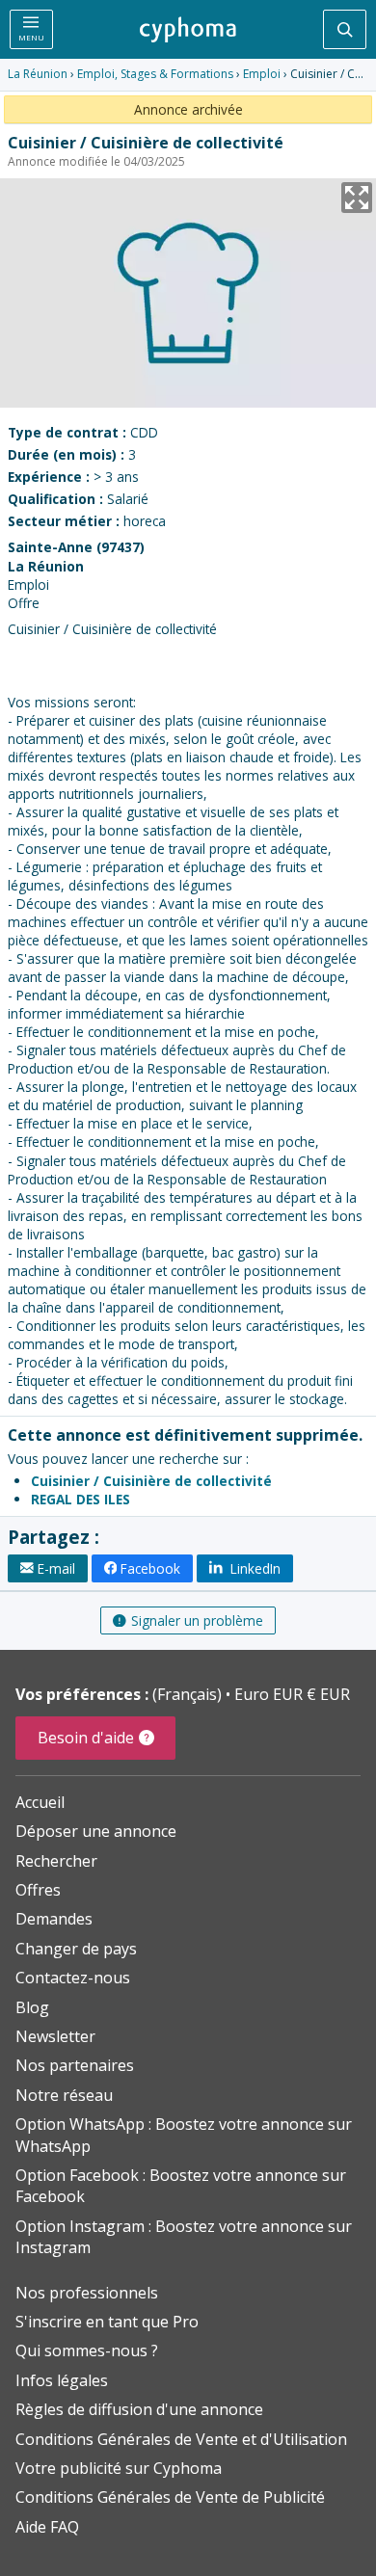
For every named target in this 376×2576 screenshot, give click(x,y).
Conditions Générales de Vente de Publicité (170, 2497)
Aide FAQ (47, 2527)
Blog (32, 2007)
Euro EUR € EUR (292, 1694)
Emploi (262, 74)
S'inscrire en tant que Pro (107, 2322)
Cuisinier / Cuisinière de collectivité (151, 1481)
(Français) (189, 1694)
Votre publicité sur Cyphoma (119, 2468)
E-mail (56, 1568)
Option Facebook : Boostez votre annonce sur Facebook (181, 2186)
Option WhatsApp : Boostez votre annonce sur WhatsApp (184, 2135)
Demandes (54, 1919)
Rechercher (56, 1861)
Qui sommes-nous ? (87, 2350)
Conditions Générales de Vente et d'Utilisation (181, 2439)
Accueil (40, 1802)
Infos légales (62, 2380)
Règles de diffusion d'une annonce (139, 2409)
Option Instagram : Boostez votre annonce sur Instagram (184, 2237)
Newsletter (55, 2036)
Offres (38, 1890)
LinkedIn (254, 1568)
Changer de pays (76, 1949)
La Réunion (38, 74)
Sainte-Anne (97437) (76, 547)
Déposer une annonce (96, 1831)
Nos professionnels (87, 2293)
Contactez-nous (73, 1978)
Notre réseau (64, 2095)
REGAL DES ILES (81, 1499)
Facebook (150, 1568)
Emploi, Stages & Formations (155, 74)
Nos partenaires (75, 2065)
